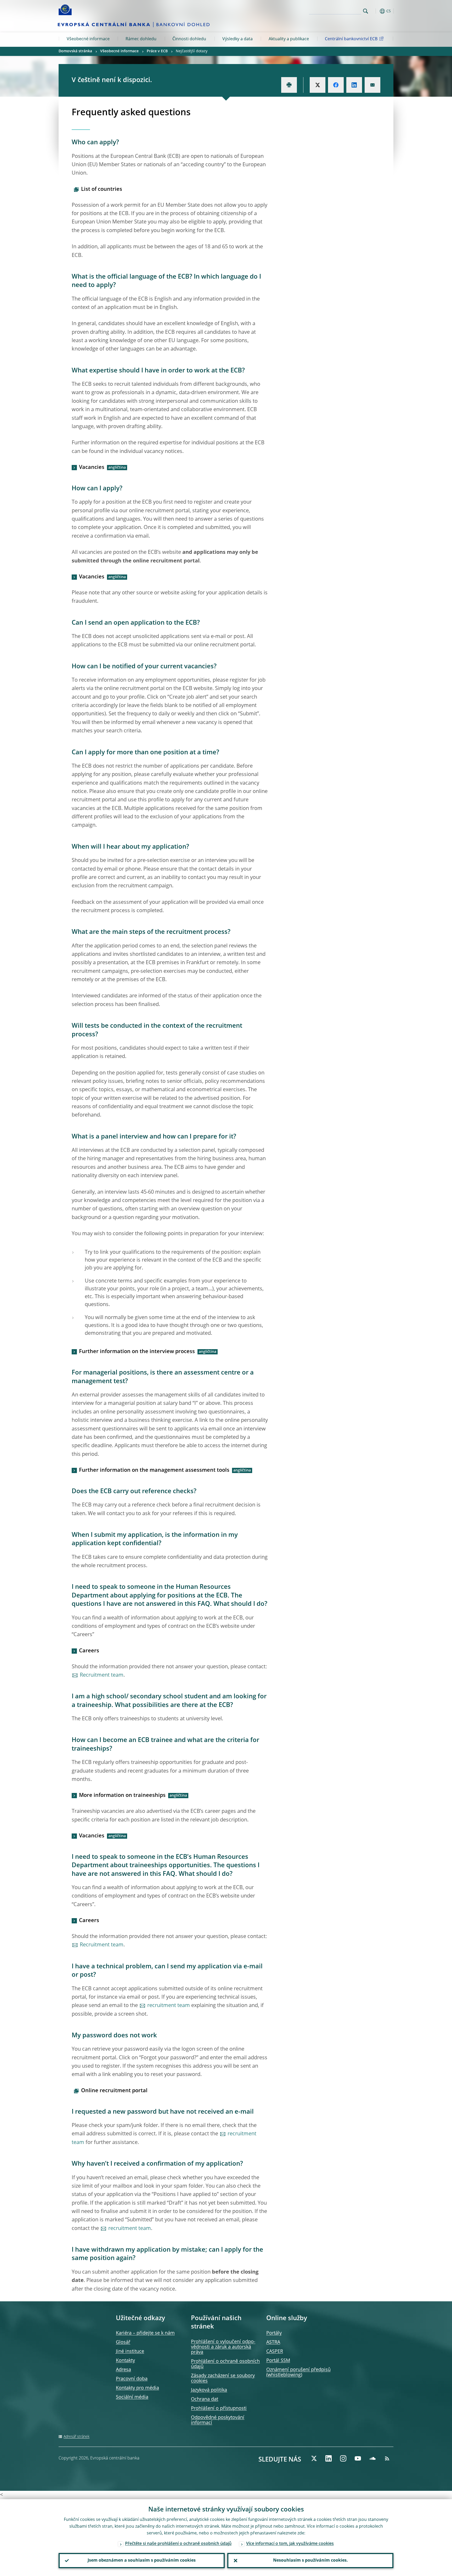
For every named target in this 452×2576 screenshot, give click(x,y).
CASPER (275, 2351)
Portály (274, 2333)
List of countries (102, 189)
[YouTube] (358, 2458)
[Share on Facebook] (336, 85)
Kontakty (125, 2361)
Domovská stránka (75, 51)
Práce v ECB (157, 51)
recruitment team (169, 2006)
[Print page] (289, 85)
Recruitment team (102, 1675)
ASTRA (273, 2342)
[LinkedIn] (329, 2458)
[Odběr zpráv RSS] (387, 2458)
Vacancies (92, 468)
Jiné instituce (130, 2351)
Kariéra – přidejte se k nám (145, 2333)
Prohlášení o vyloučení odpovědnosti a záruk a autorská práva (223, 2347)
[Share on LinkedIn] (354, 85)
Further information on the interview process (137, 1352)
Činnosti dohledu (189, 39)
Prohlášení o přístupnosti (219, 2408)
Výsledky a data (238, 39)
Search (366, 11)
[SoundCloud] (372, 2458)
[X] (314, 2458)
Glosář (123, 2342)
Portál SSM (278, 2361)
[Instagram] (343, 2458)
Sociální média (132, 2397)
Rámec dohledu (141, 39)
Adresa (123, 2370)
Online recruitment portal (114, 2091)
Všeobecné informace (88, 39)
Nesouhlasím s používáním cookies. (310, 2561)
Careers (89, 1651)
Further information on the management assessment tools (154, 1470)
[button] (375, 11)
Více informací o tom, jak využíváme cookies (290, 2544)
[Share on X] (318, 85)
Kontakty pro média (137, 2388)
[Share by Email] (372, 85)
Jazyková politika (209, 2390)
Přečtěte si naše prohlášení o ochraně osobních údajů (178, 2544)
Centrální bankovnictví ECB (351, 39)
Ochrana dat (205, 2399)
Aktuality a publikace (289, 39)
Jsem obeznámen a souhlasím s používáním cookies (142, 2561)
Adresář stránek (77, 2437)
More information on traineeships (122, 1796)
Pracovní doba (132, 2379)
